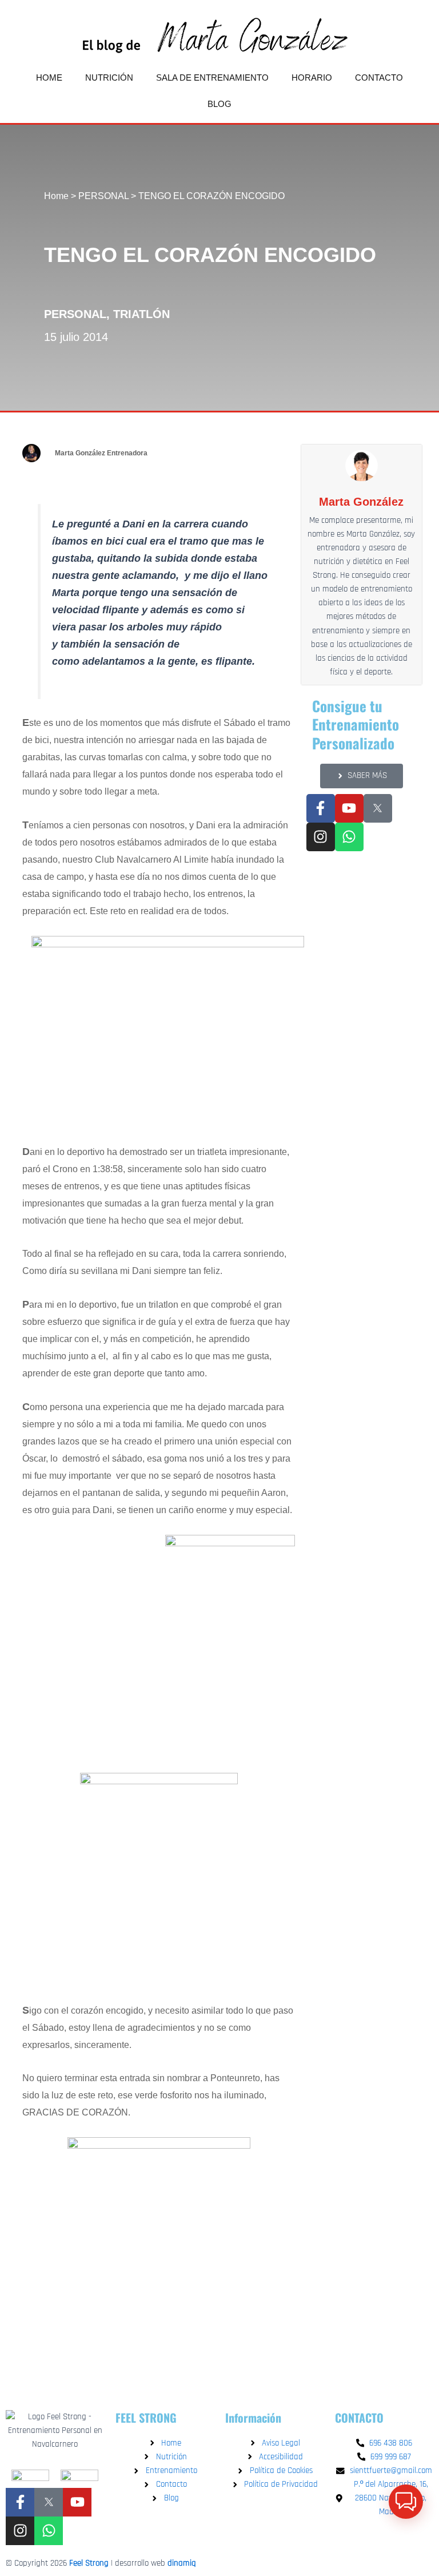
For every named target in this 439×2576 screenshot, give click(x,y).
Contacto (379, 78)
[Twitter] (49, 2502)
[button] (406, 2502)
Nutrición (109, 78)
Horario (312, 78)
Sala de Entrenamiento (212, 78)
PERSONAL (103, 196)
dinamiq (182, 2563)
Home (49, 78)
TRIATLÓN (141, 314)
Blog (219, 104)
